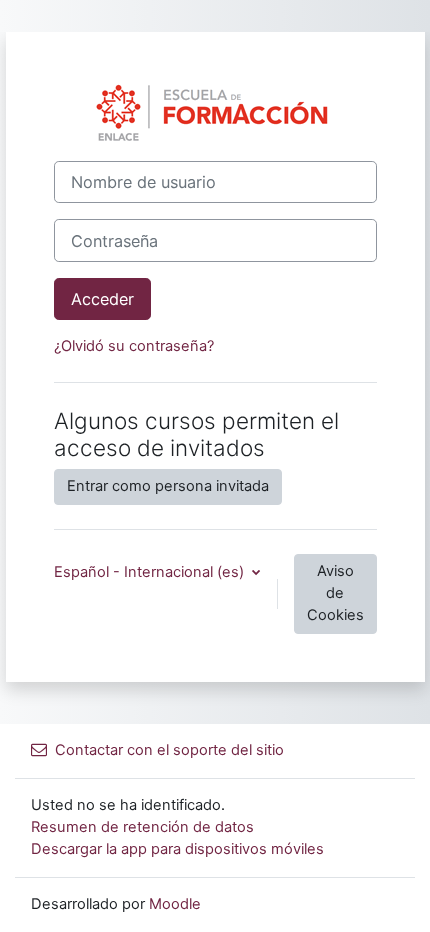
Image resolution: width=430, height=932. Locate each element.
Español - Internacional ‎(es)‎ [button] (151, 572)
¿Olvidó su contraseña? (134, 346)
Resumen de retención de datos (142, 827)
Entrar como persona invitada (168, 486)
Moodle (175, 904)
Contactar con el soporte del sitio (169, 750)
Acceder (102, 299)
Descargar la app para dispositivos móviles (177, 849)
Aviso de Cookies (335, 593)
